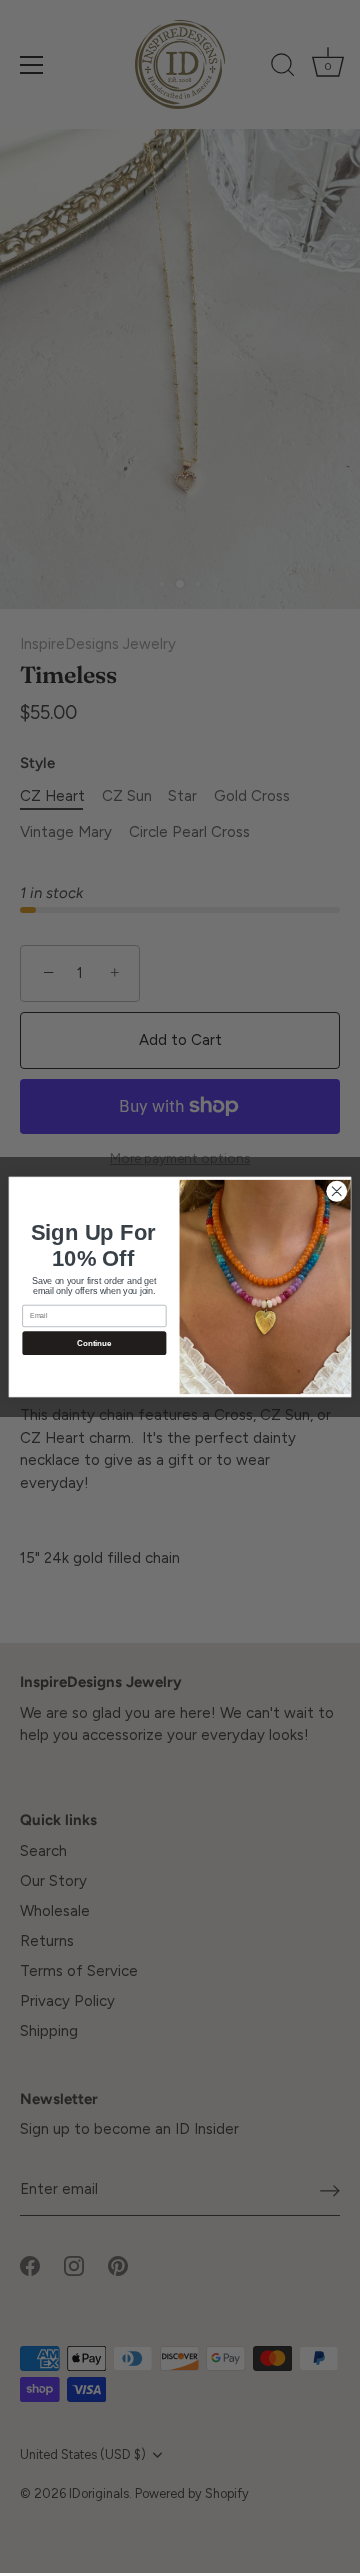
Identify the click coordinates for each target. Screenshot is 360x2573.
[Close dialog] (337, 1191)
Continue (94, 1342)
